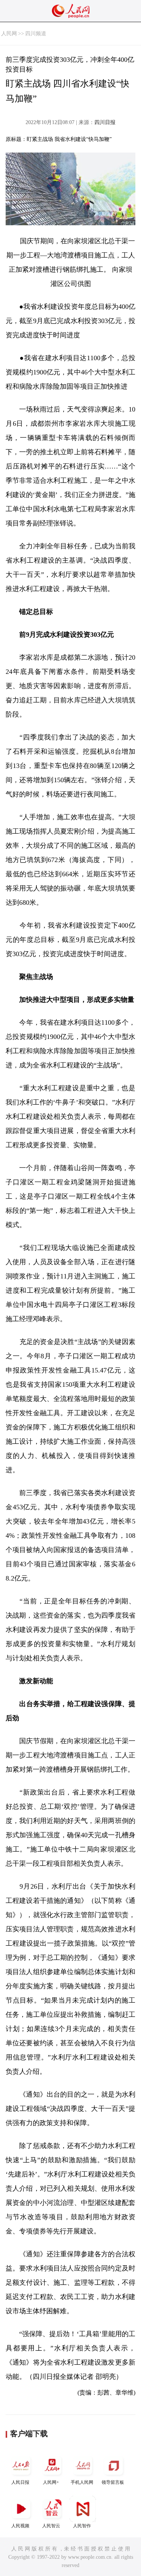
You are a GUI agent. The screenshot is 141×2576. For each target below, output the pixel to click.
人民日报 (20, 2482)
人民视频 (20, 2526)
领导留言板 (113, 2482)
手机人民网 (82, 2482)
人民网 (9, 34)
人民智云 (51, 2526)
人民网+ (51, 2482)
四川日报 (105, 122)
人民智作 (82, 2526)
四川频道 (36, 34)
